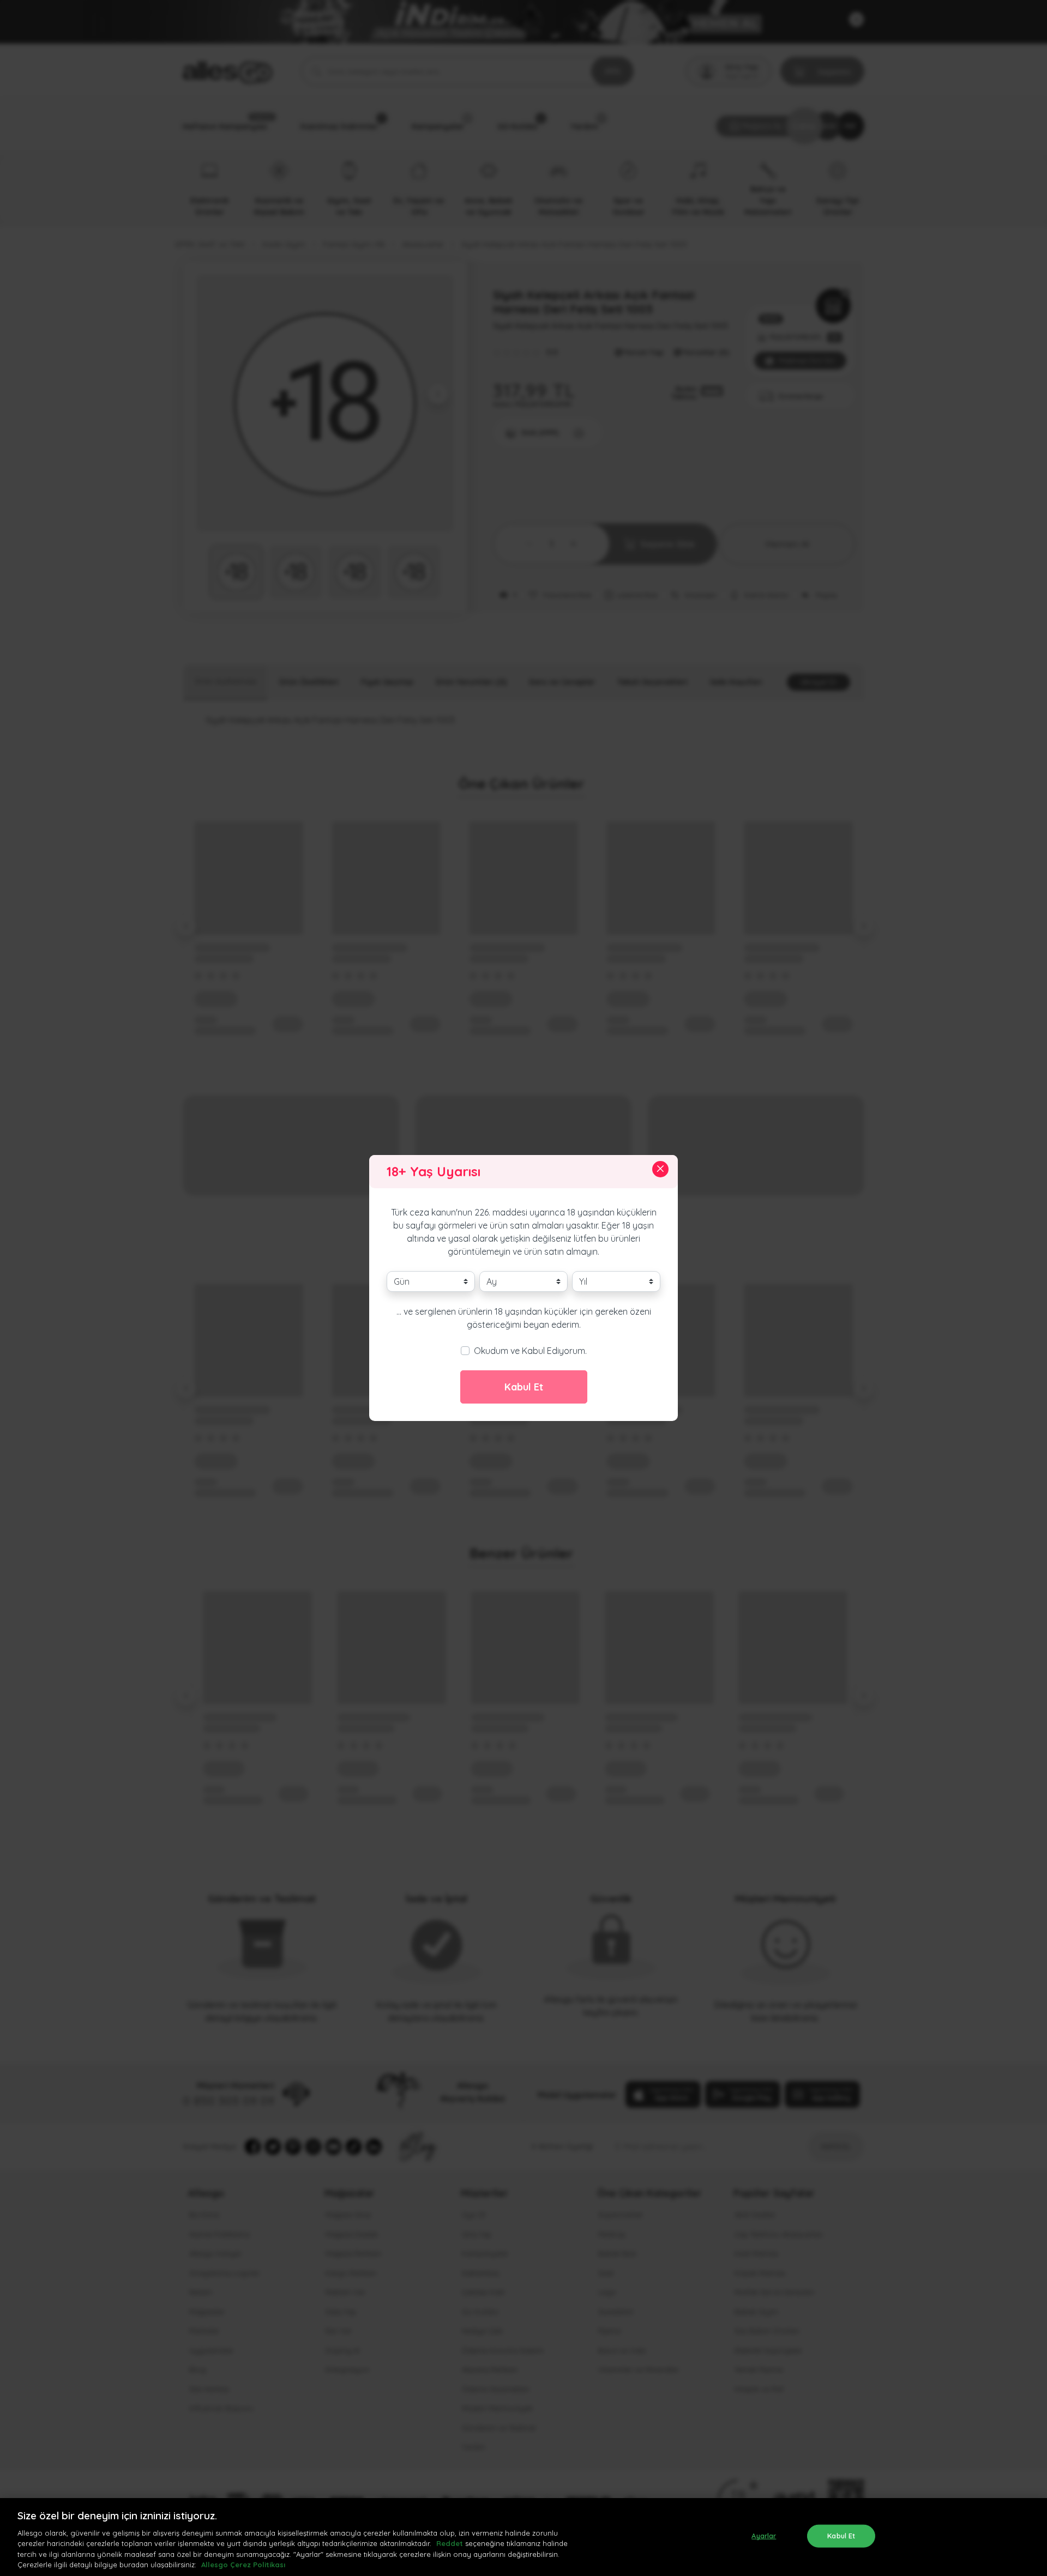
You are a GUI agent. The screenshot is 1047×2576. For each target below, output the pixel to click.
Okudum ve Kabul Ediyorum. (530, 1351)
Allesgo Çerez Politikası (243, 2565)
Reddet (450, 2543)
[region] (523, 2537)
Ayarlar (764, 2536)
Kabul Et (524, 1387)
